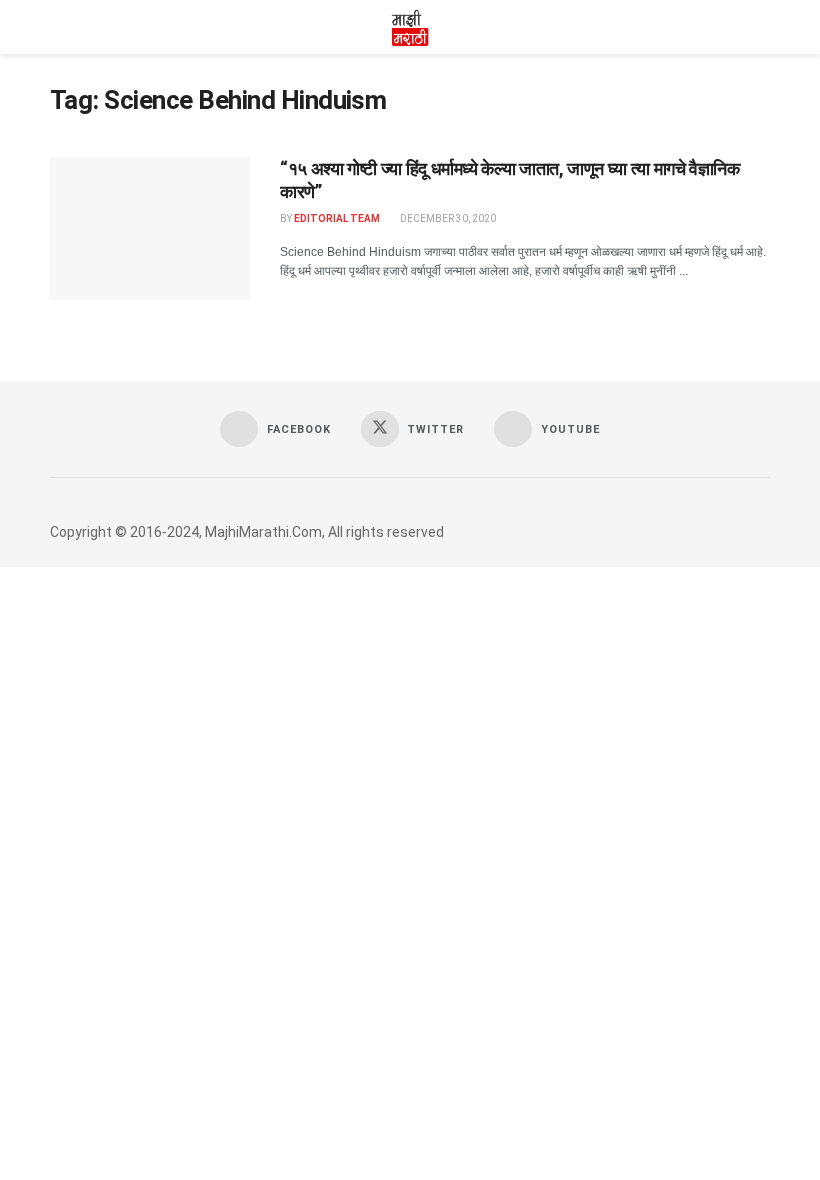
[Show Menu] (58, 27)
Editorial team (337, 218)
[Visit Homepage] (410, 27)
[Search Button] (761, 27)
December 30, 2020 (447, 218)
